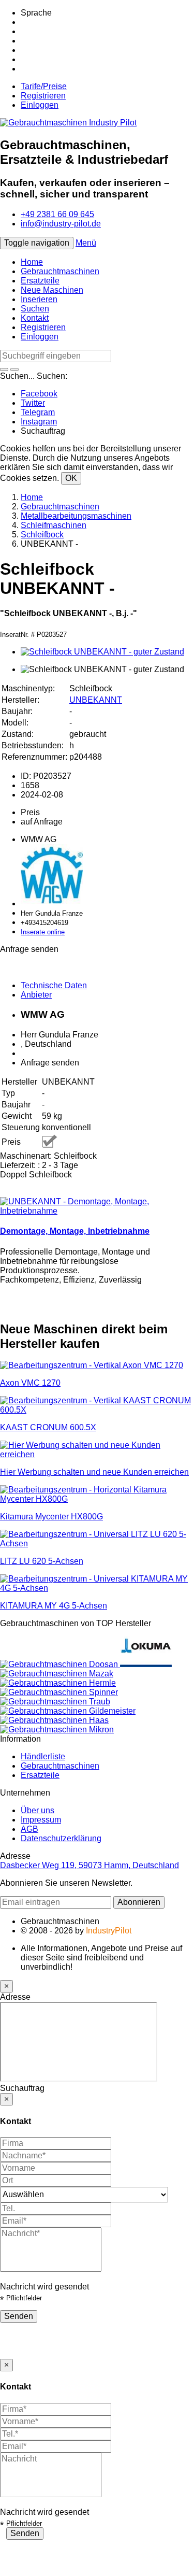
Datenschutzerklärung (61, 1838)
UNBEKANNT (96, 700)
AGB (29, 1829)
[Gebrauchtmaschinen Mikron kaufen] (57, 1730)
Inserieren (39, 299)
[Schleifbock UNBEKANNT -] (102, 652)
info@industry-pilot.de (61, 224)
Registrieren (43, 96)
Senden (19, 2316)
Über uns (38, 1810)
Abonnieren (139, 1902)
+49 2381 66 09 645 (57, 214)
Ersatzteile (40, 281)
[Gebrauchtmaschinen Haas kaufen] (54, 1720)
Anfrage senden (50, 1063)
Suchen (35, 309)
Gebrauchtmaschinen (60, 271)
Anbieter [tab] (36, 995)
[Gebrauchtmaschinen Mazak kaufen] (57, 1674)
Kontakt (35, 318)
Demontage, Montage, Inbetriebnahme (75, 1231)
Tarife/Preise (44, 86)
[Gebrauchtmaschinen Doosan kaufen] (60, 1664)
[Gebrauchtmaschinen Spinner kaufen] (59, 1692)
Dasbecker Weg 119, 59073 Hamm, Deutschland (89, 1865)
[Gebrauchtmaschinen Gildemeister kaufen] (68, 1711)
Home (32, 262)
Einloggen (40, 105)
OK (71, 478)
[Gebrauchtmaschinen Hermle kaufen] (58, 1683)
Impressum (41, 1820)
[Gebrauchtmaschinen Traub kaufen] (55, 1702)
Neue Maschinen (52, 290)
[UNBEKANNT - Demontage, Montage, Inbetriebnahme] (97, 1211)
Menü (86, 243)
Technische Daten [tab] (54, 985)
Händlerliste (43, 1756)
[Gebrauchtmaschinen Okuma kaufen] (146, 1664)
